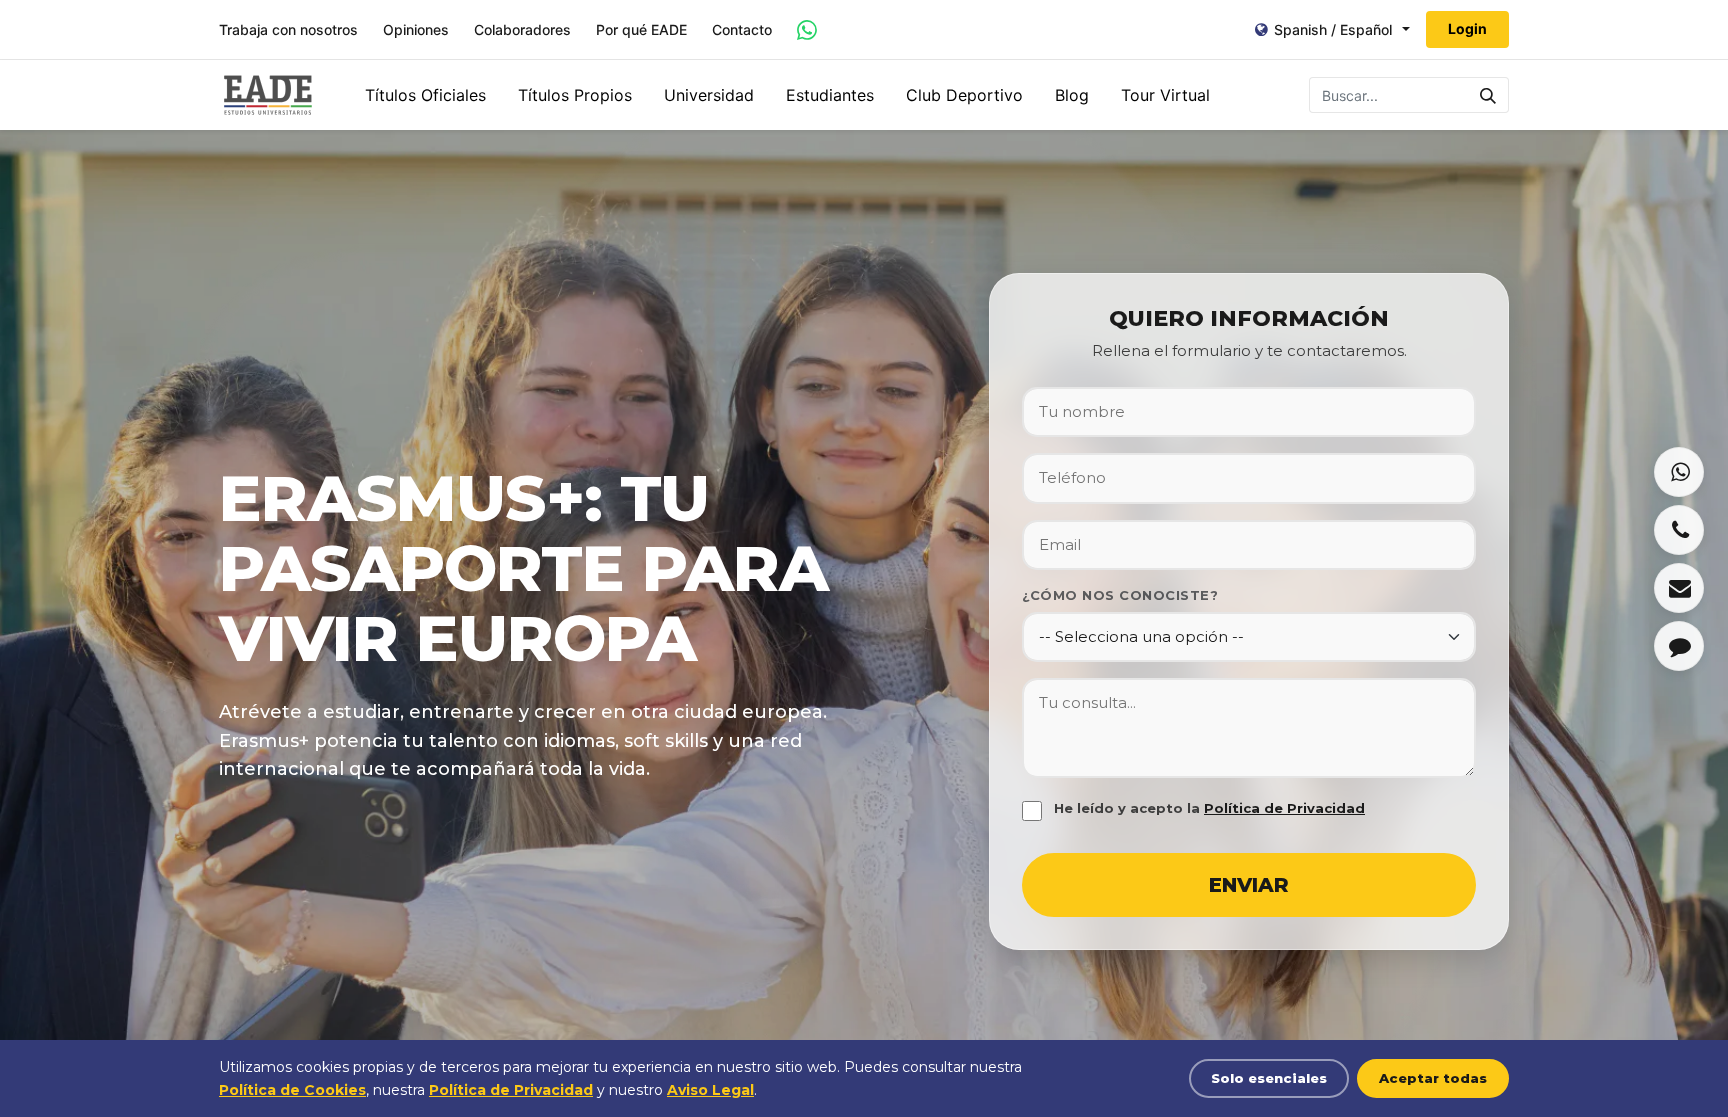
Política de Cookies (292, 1090)
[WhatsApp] (1679, 472)
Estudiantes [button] (830, 95)
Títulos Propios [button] (575, 95)
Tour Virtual (1165, 95)
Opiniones (416, 30)
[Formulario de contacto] (1679, 646)
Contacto (742, 30)
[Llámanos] (1679, 530)
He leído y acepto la (1209, 808)
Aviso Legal (710, 1090)
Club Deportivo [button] (964, 95)
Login (1467, 28)
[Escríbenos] (1679, 588)
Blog (1072, 95)
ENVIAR (1249, 885)
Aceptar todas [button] (1433, 1078)
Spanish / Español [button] (1333, 29)
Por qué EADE (641, 30)
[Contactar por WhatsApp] (807, 30)
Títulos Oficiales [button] (425, 95)
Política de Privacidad (1284, 808)
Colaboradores (522, 30)
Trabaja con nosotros (288, 30)
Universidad (709, 95)
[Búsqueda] (1488, 95)
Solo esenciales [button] (1269, 1078)
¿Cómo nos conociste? (1120, 595)
